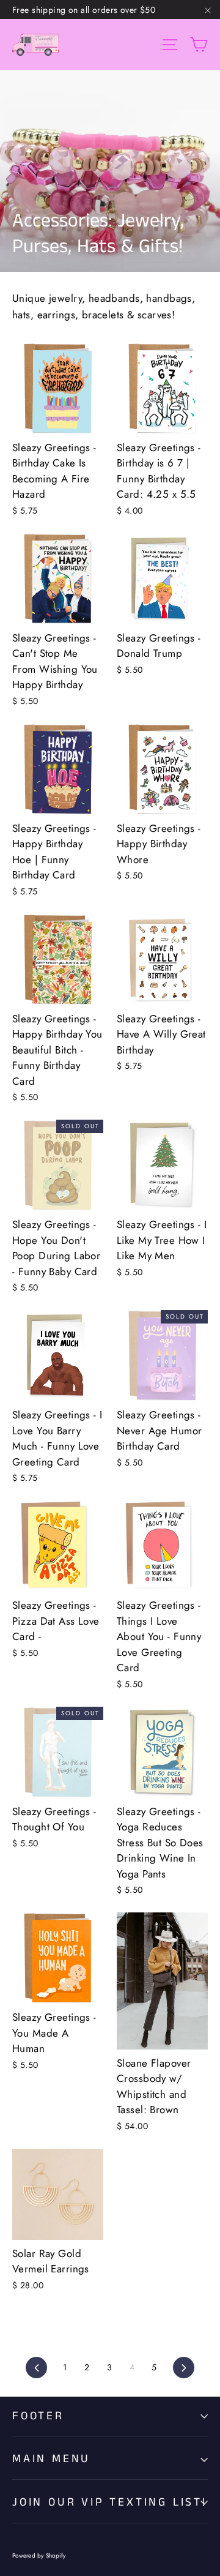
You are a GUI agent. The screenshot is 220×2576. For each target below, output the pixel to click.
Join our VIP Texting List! (110, 2502)
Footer (38, 2416)
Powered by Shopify (39, 2555)
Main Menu (51, 2459)
